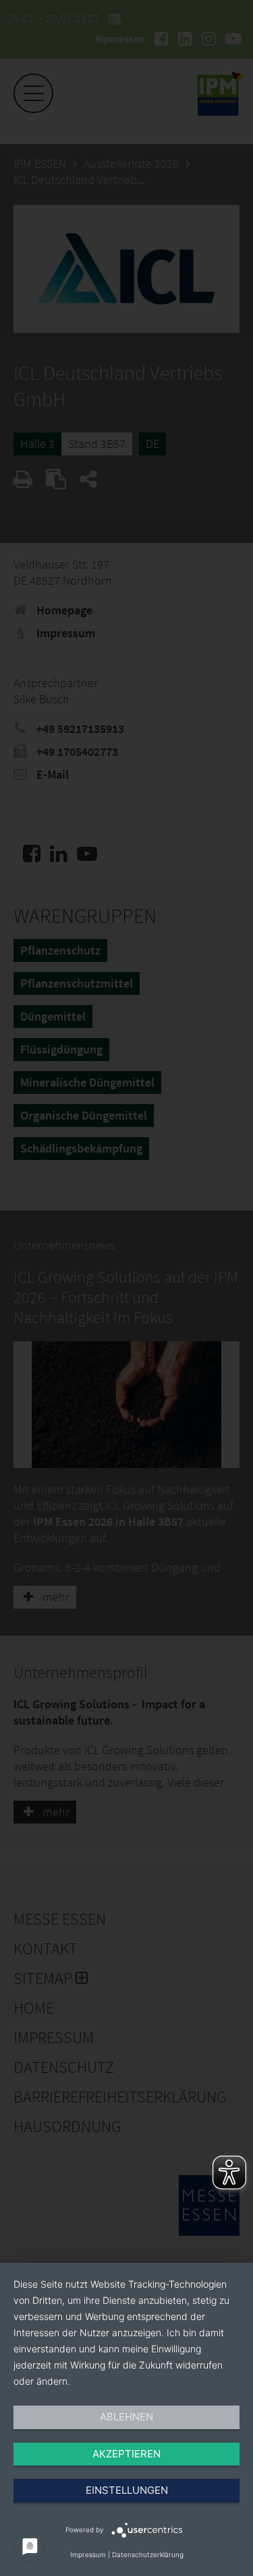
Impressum (88, 2554)
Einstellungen (127, 2490)
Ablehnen (126, 2417)
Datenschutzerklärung (148, 2554)
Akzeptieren (126, 2454)
